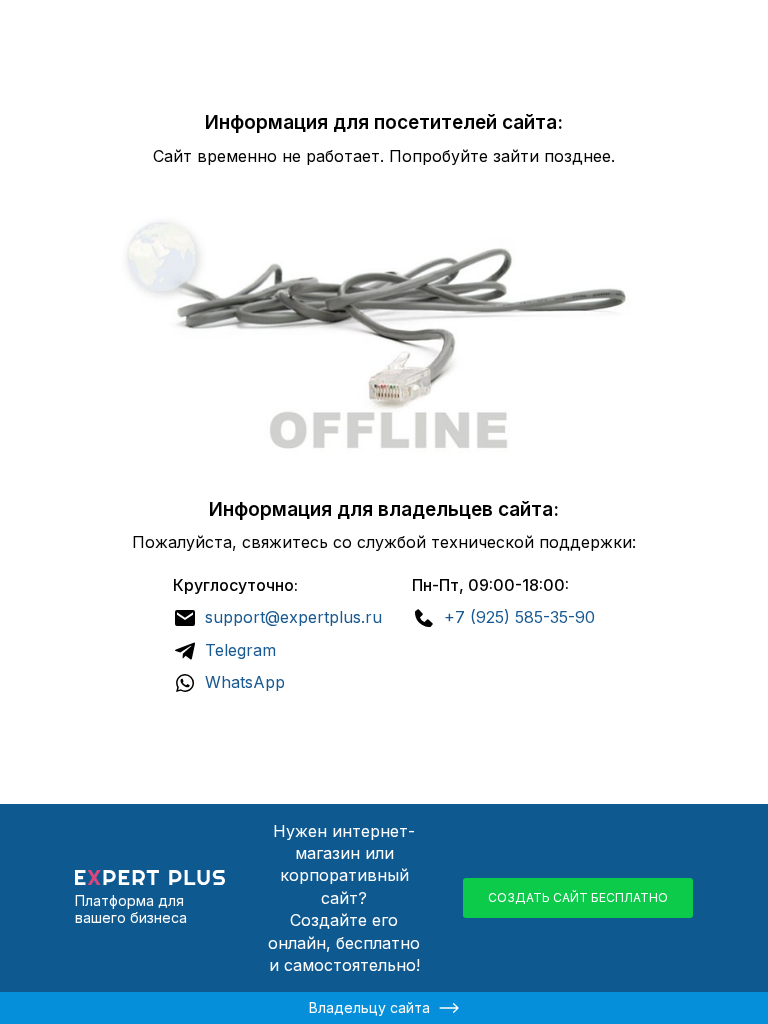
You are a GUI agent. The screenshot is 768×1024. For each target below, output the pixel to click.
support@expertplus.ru (293, 617)
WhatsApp (245, 682)
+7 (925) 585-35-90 (519, 617)
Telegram (240, 650)
